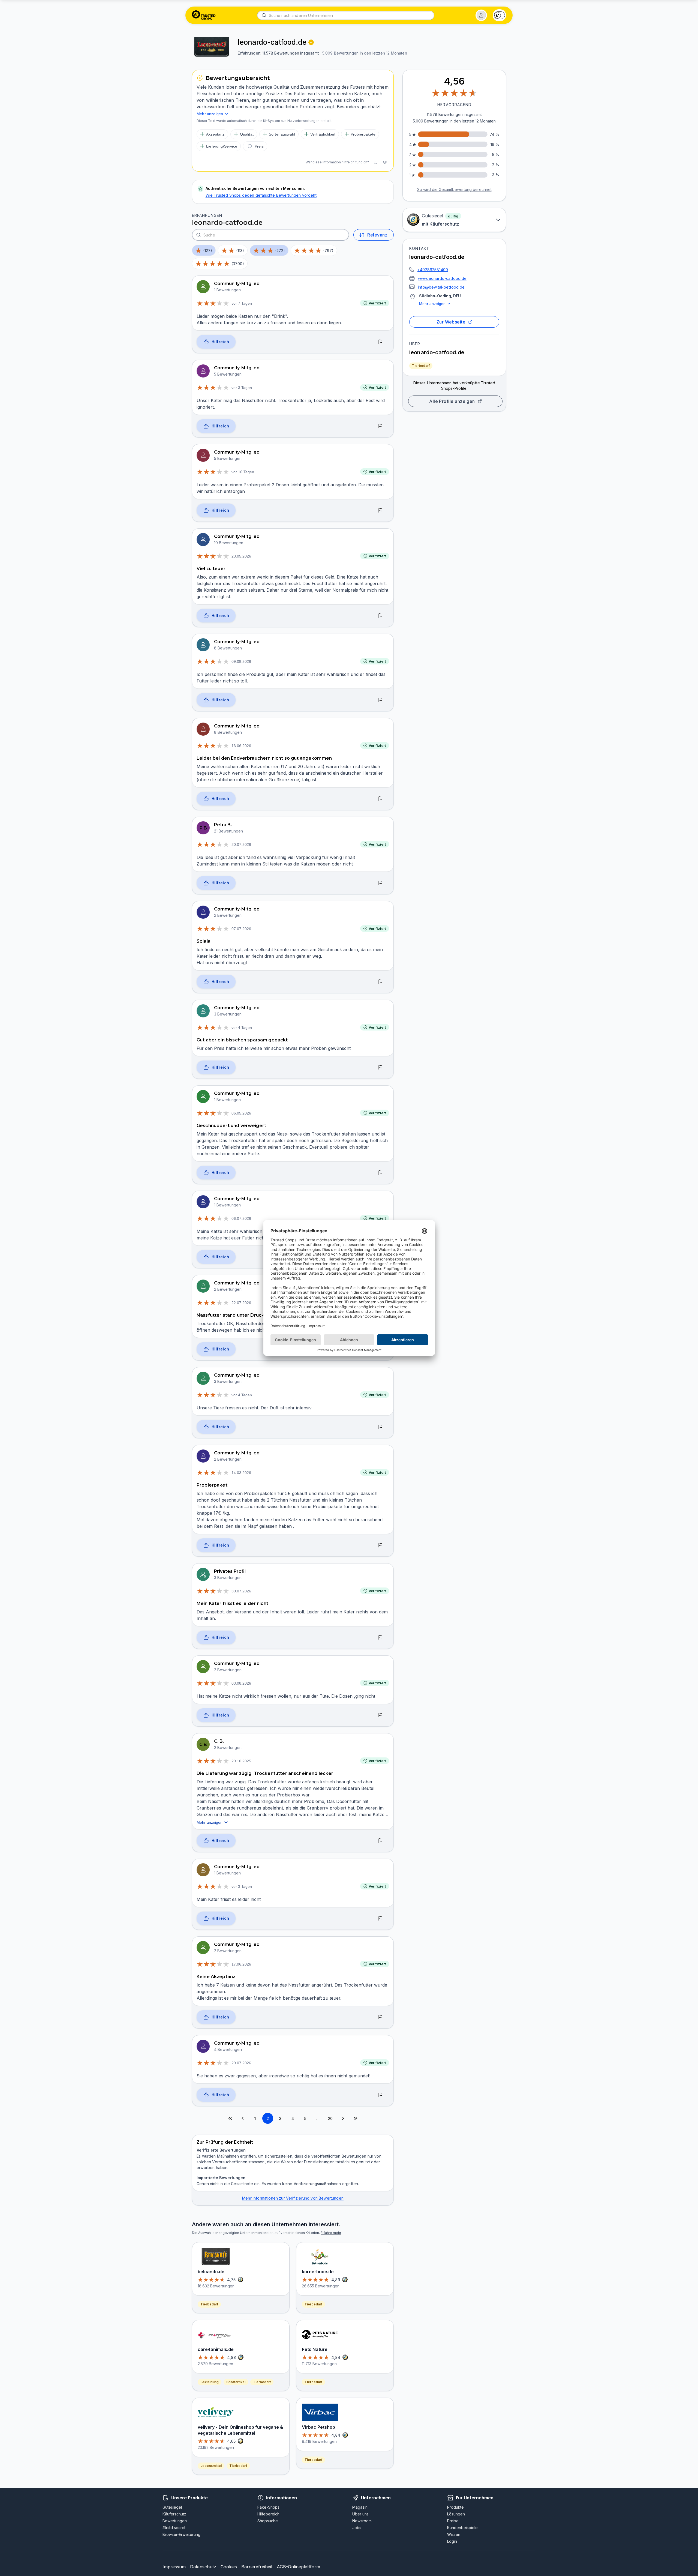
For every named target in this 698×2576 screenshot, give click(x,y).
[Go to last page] (356, 2118)
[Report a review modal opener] (380, 342)
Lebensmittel (211, 2466)
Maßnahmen (228, 2156)
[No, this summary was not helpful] (385, 162)
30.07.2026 (241, 1591)
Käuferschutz (174, 2514)
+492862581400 (433, 270)
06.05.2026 (241, 1113)
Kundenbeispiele (462, 2528)
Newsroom (362, 2521)
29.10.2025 (241, 1761)
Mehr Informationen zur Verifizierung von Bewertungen (293, 2198)
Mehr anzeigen (432, 304)
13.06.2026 (241, 746)
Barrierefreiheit (257, 2567)
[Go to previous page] (243, 2118)
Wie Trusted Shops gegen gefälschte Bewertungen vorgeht (261, 195)
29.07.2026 (241, 2063)
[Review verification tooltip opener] (311, 42)
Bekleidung (210, 2382)
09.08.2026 (241, 661)
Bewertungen (175, 2521)
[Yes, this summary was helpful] (375, 162)
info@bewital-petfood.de (441, 287)
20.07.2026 (241, 844)
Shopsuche (268, 2521)
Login (452, 2541)
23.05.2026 (241, 556)
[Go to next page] (343, 2118)
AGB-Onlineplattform (298, 2567)
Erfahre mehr (331, 2233)
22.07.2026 (241, 1303)
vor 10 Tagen (243, 472)
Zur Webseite (451, 322)
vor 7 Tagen (242, 303)
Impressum (174, 2567)
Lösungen (456, 2514)
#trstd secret (174, 2528)
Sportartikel (236, 2382)
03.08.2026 (241, 1683)
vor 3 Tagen (242, 388)
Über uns (360, 2514)
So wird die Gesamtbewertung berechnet (454, 189)
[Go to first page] (230, 2118)
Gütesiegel (172, 2507)
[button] (481, 15)
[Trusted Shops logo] (204, 15)
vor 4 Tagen (242, 1028)
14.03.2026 (241, 1473)
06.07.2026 (241, 1218)
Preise (453, 2521)
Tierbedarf (421, 366)
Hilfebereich (268, 2514)
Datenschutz (203, 2567)
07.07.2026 (241, 929)
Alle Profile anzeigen (452, 401)
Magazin (360, 2507)
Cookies (229, 2567)
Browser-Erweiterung (181, 2534)
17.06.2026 (241, 1964)
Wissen (454, 2534)
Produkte (455, 2507)
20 (330, 2118)
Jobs (357, 2528)
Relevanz (377, 235)
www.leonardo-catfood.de (442, 278)
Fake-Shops (268, 2507)
